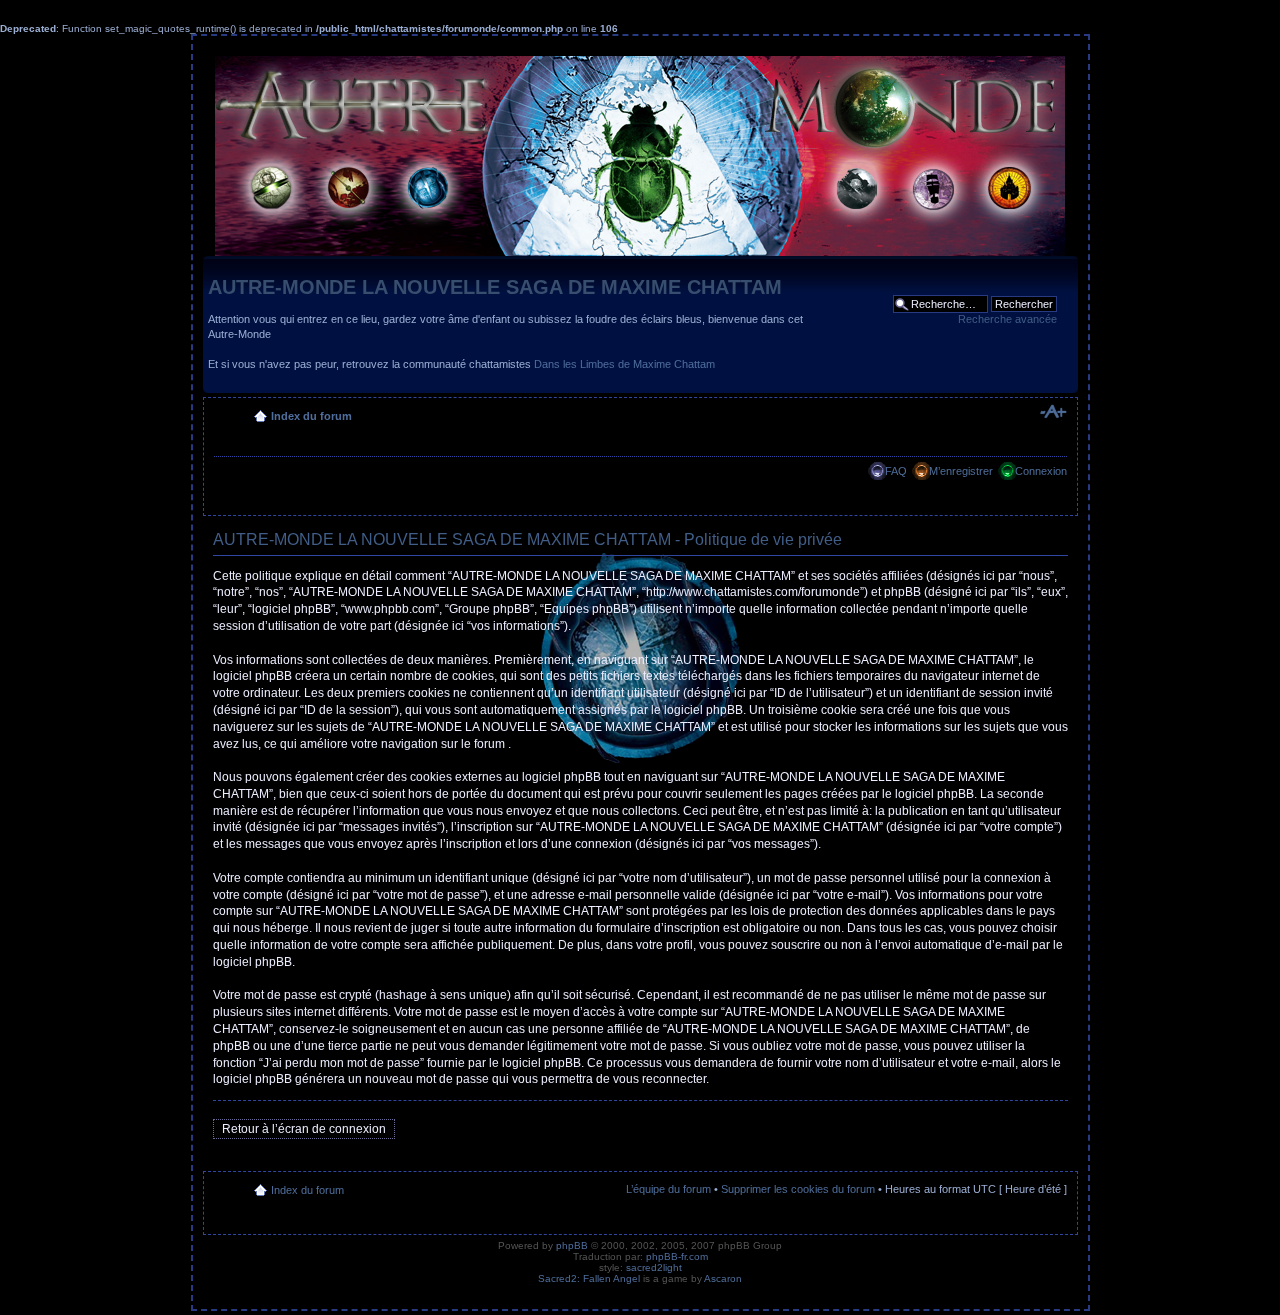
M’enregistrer (961, 471)
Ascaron (723, 1278)
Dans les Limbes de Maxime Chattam (624, 364)
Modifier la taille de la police (1052, 412)
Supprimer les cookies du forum (798, 1189)
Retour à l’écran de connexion (304, 1129)
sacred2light (654, 1267)
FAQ (896, 471)
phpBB (572, 1245)
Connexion (1041, 471)
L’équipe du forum (668, 1189)
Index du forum (311, 416)
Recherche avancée (1007, 319)
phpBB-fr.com (677, 1256)
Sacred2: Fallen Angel (589, 1278)
